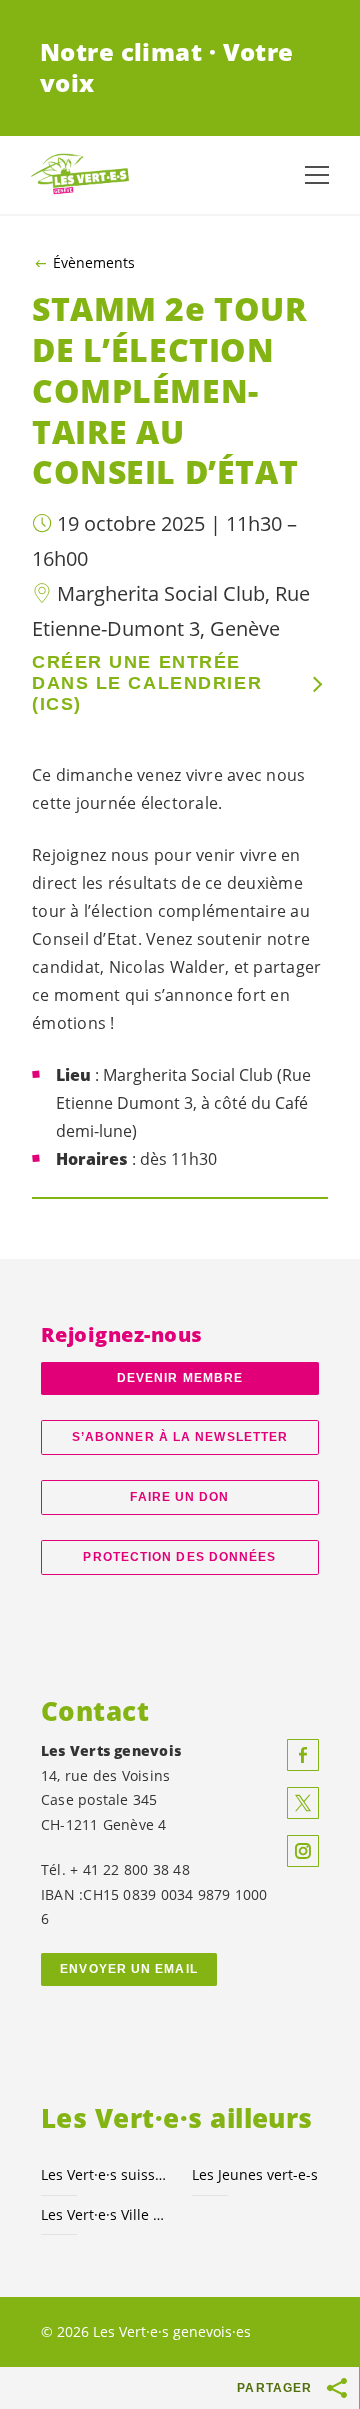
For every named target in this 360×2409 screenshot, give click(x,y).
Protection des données (179, 1557)
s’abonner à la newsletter (180, 1437)
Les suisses (104, 2174)
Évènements (94, 263)
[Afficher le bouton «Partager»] (338, 2388)
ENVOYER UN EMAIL (129, 1969)
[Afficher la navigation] (317, 175)
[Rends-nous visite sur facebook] (303, 1755)
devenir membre (180, 1378)
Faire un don (179, 1497)
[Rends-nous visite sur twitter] (303, 1803)
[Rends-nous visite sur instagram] (303, 1851)
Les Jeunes (255, 2174)
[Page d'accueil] (80, 175)
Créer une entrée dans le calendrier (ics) (147, 683)
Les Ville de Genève (104, 2214)
